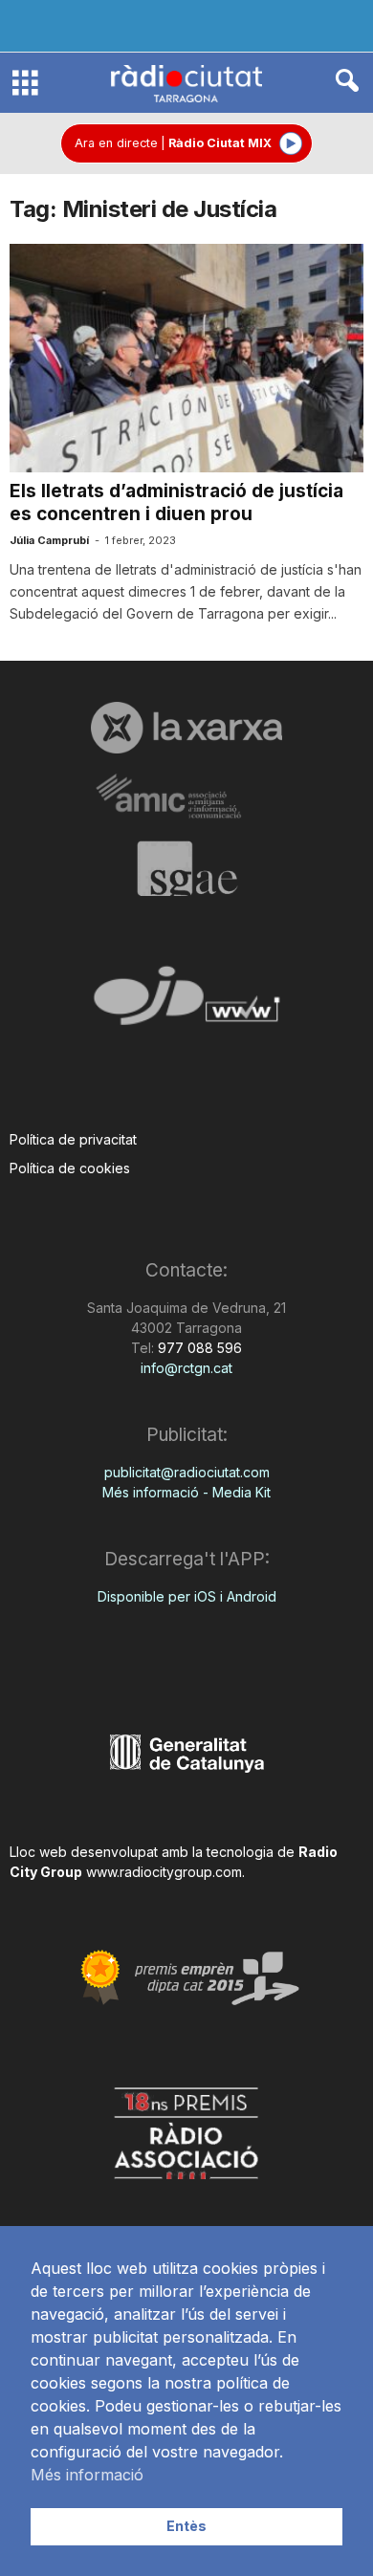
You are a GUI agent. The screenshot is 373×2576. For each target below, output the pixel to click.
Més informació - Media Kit (186, 1492)
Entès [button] (186, 2526)
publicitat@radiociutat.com (187, 1472)
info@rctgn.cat (186, 1368)
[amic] (186, 797)
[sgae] (186, 868)
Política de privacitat (73, 1139)
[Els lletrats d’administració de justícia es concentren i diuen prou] (186, 358)
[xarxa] (186, 728)
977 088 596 (198, 1348)
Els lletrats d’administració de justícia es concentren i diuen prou (176, 502)
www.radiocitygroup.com (164, 1872)
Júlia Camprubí (49, 540)
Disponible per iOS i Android (187, 1596)
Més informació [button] (87, 2475)
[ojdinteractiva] (186, 1004)
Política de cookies (70, 1168)
